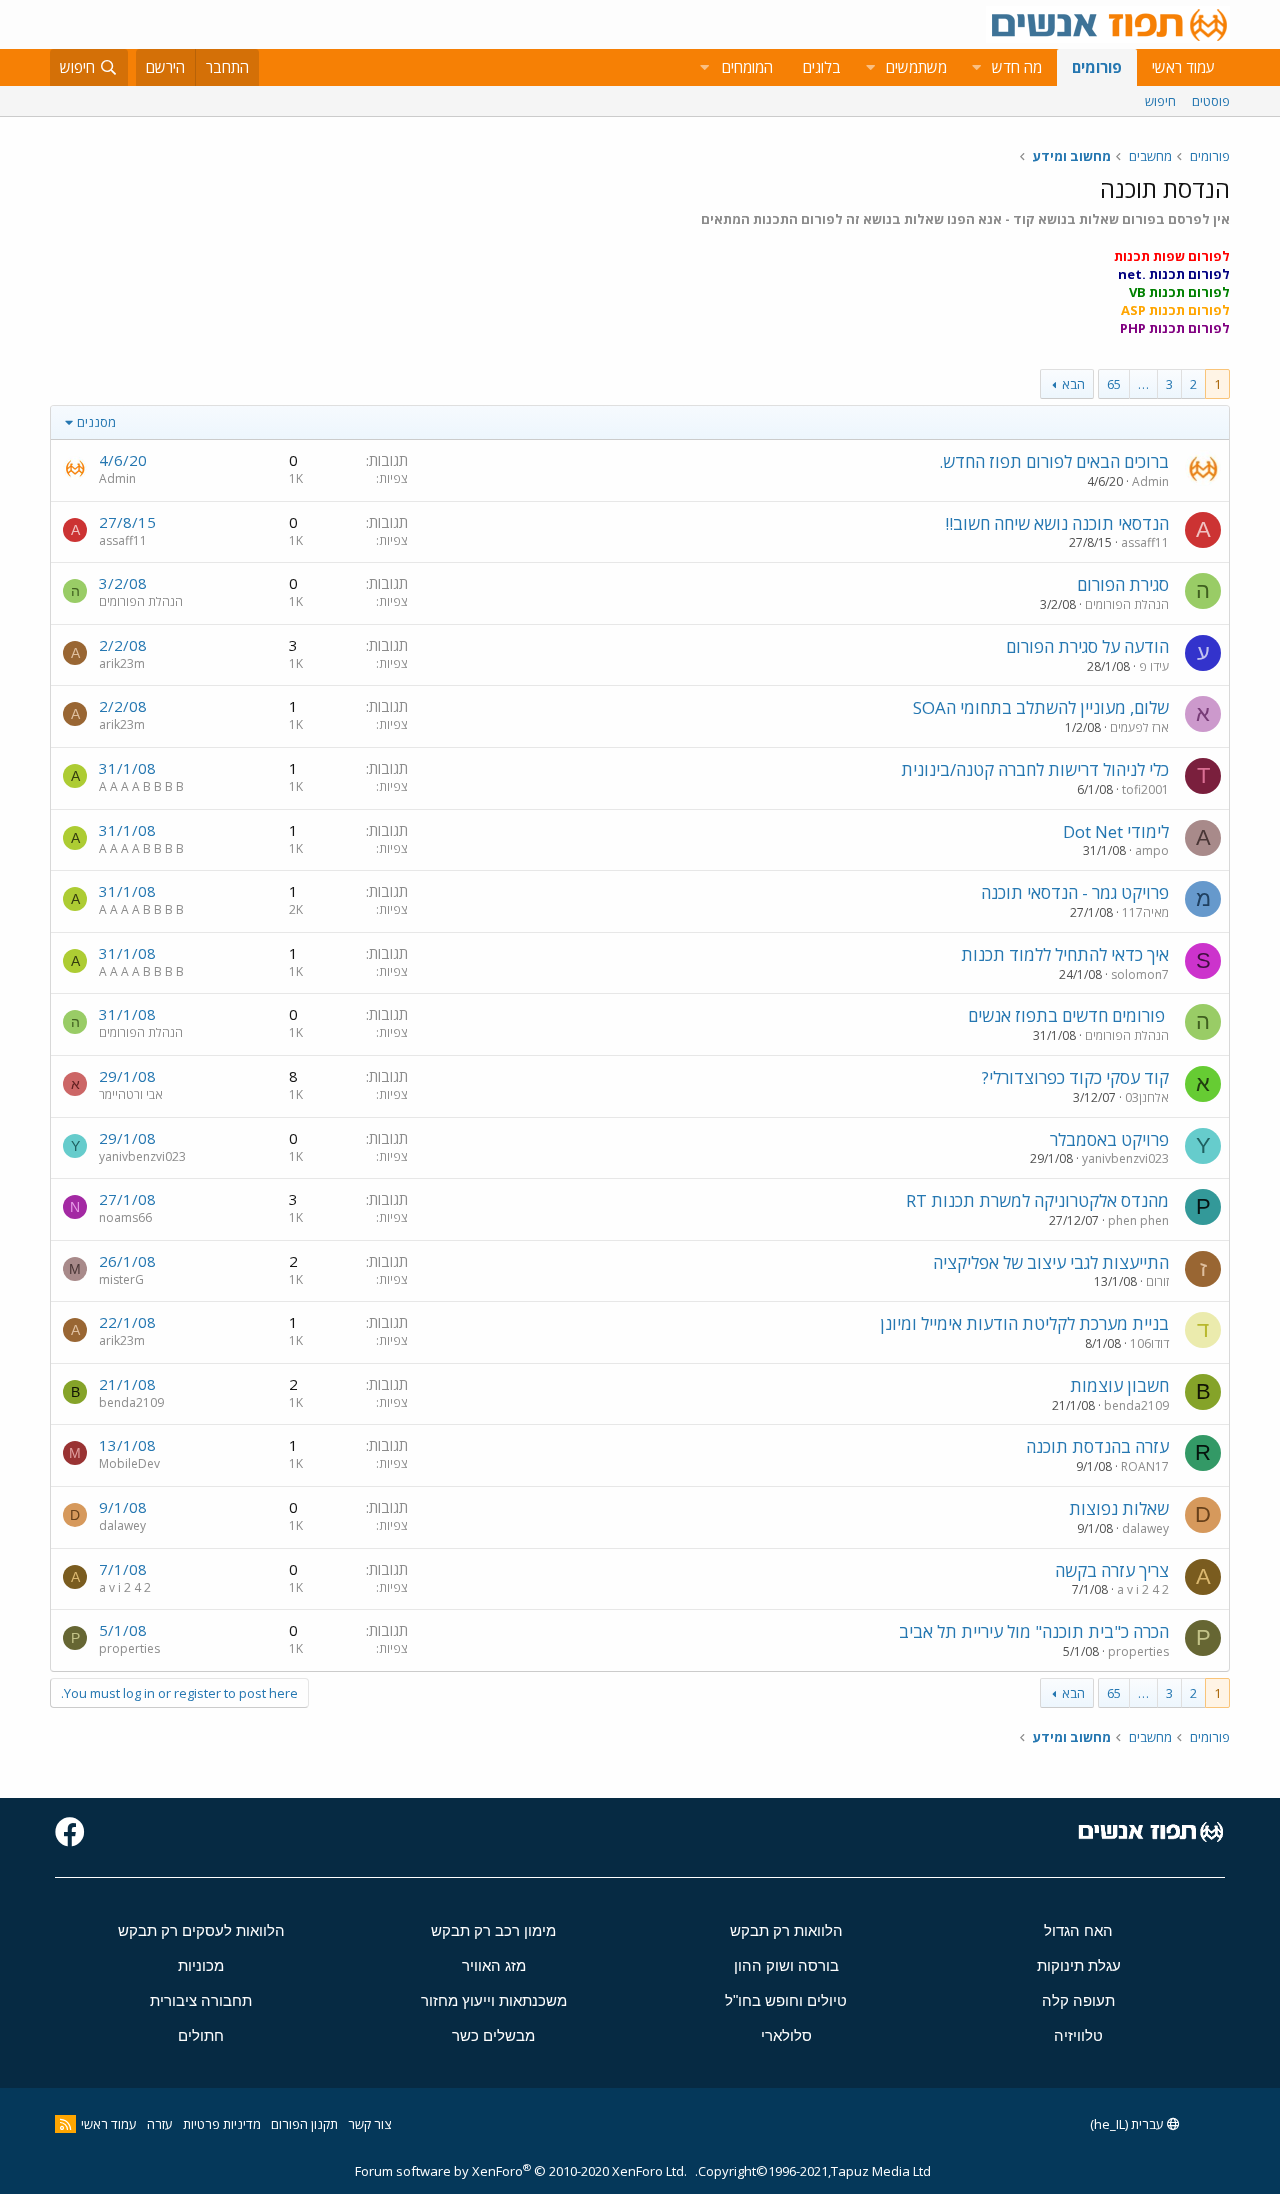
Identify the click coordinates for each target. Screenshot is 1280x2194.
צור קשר (369, 2124)
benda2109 (1136, 1405)
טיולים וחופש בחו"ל (786, 2000)
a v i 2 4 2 (1143, 1589)
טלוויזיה (1078, 2035)
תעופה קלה (1078, 2000)
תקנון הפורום (304, 2124)
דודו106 (1149, 1343)
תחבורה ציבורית (201, 2000)
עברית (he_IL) (1128, 2124)
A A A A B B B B (141, 786)
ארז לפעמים (1139, 727)
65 (1114, 384)
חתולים (201, 2035)
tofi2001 (1145, 789)
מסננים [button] (96, 422)
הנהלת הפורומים (1127, 604)
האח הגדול (1078, 1930)
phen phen (1138, 1220)
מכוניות (201, 1965)
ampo (1152, 850)
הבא (1073, 384)
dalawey (1145, 1528)
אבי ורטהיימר (131, 1094)
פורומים (1097, 67)
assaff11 (1145, 542)
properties (1138, 1651)
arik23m (122, 663)
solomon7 (1140, 974)
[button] (976, 67)
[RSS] (65, 2124)
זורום (1157, 1281)
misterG (121, 1279)
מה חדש (1017, 67)
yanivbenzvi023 (1125, 1158)
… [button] (1143, 384)
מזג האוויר (494, 1965)
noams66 (125, 1217)
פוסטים (1211, 101)
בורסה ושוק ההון (786, 1965)
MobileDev (129, 1463)
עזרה (160, 2124)
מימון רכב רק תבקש (493, 1930)
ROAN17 (1145, 1466)
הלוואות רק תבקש (786, 1930)
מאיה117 (1145, 912)
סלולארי (786, 2035)
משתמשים (916, 67)
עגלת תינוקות (1079, 1965)
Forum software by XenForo (521, 2171)
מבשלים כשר (493, 2035)
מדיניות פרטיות (222, 2124)
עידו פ (1154, 666)
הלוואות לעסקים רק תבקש (201, 1930)
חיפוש (1160, 101)
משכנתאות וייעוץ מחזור (494, 2000)
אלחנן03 (1147, 1097)
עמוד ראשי (1183, 67)
